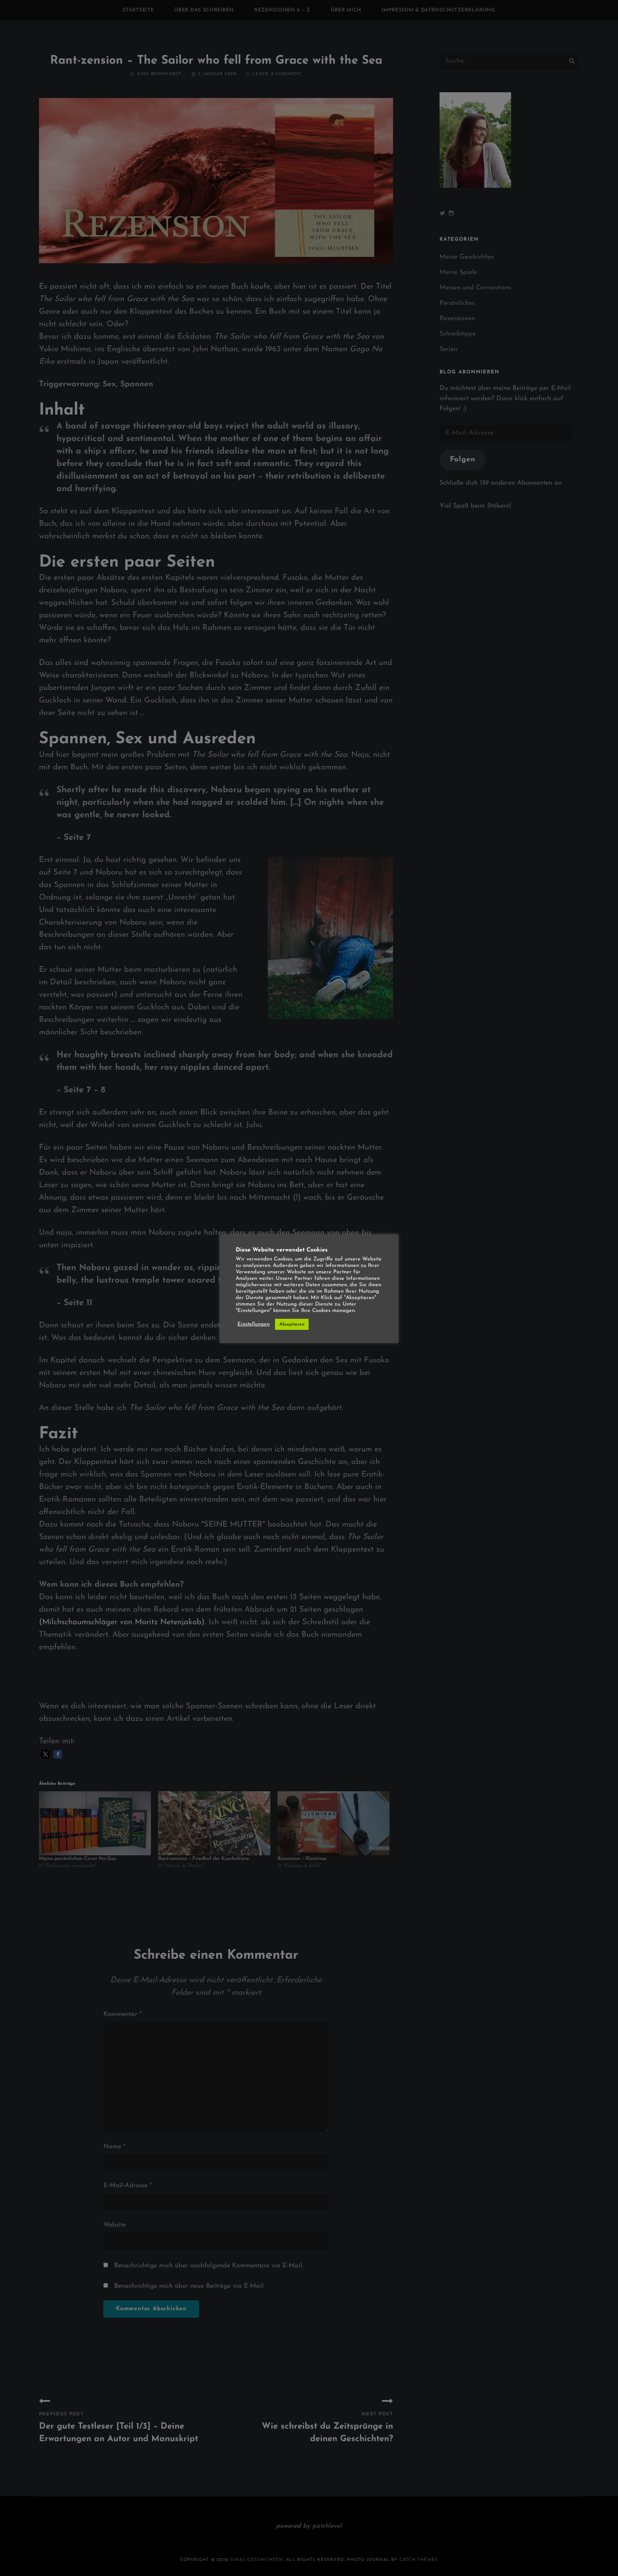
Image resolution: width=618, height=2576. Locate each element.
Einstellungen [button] (254, 1324)
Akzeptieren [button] (292, 1324)
